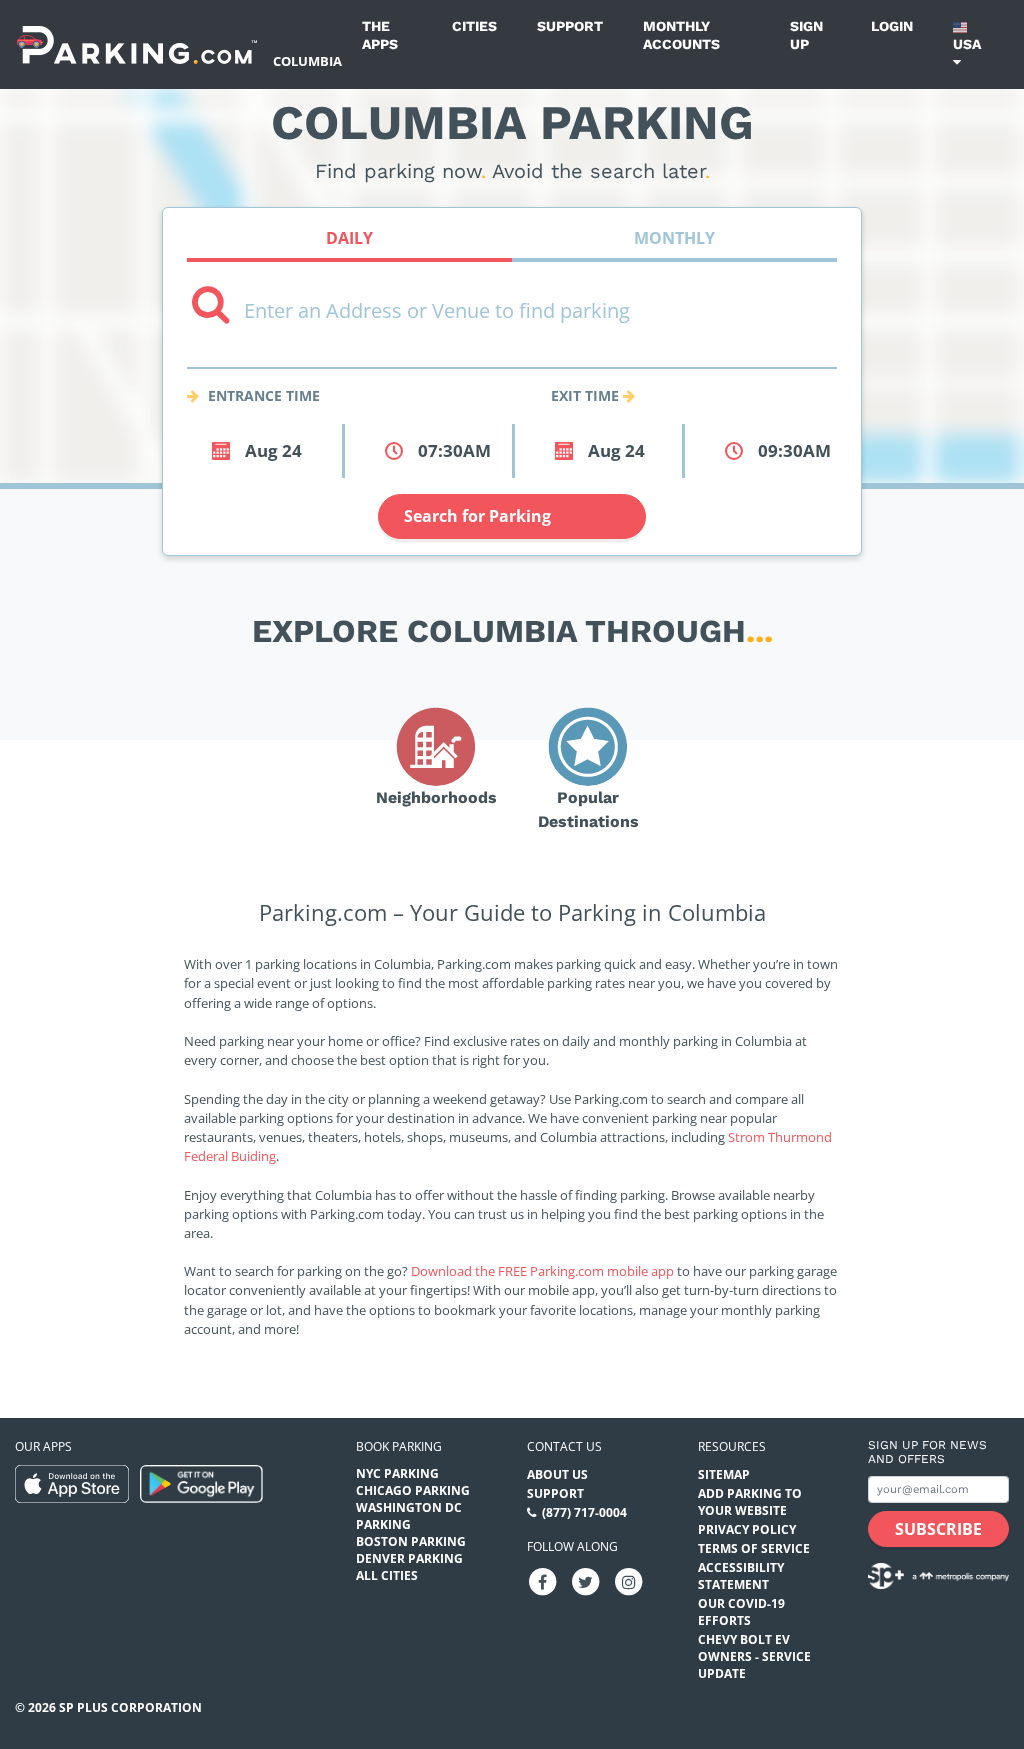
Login (892, 26)
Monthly (674, 238)
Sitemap (724, 1474)
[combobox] (512, 351)
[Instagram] (629, 1580)
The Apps (380, 35)
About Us (557, 1474)
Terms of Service (754, 1548)
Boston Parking (411, 1541)
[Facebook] (543, 1580)
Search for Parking (477, 516)
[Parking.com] (137, 44)
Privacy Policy (747, 1529)
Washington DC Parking (409, 1516)
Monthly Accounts (681, 35)
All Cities (387, 1575)
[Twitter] (586, 1580)
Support (570, 26)
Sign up (806, 35)
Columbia (307, 61)
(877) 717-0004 (584, 1512)
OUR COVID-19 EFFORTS (741, 1612)
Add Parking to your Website (750, 1502)
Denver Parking (409, 1558)
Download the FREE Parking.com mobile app (542, 1271)
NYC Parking (397, 1473)
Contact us (564, 1446)
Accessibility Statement (741, 1576)
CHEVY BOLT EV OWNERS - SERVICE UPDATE (754, 1656)
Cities (474, 26)
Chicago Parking (413, 1490)
